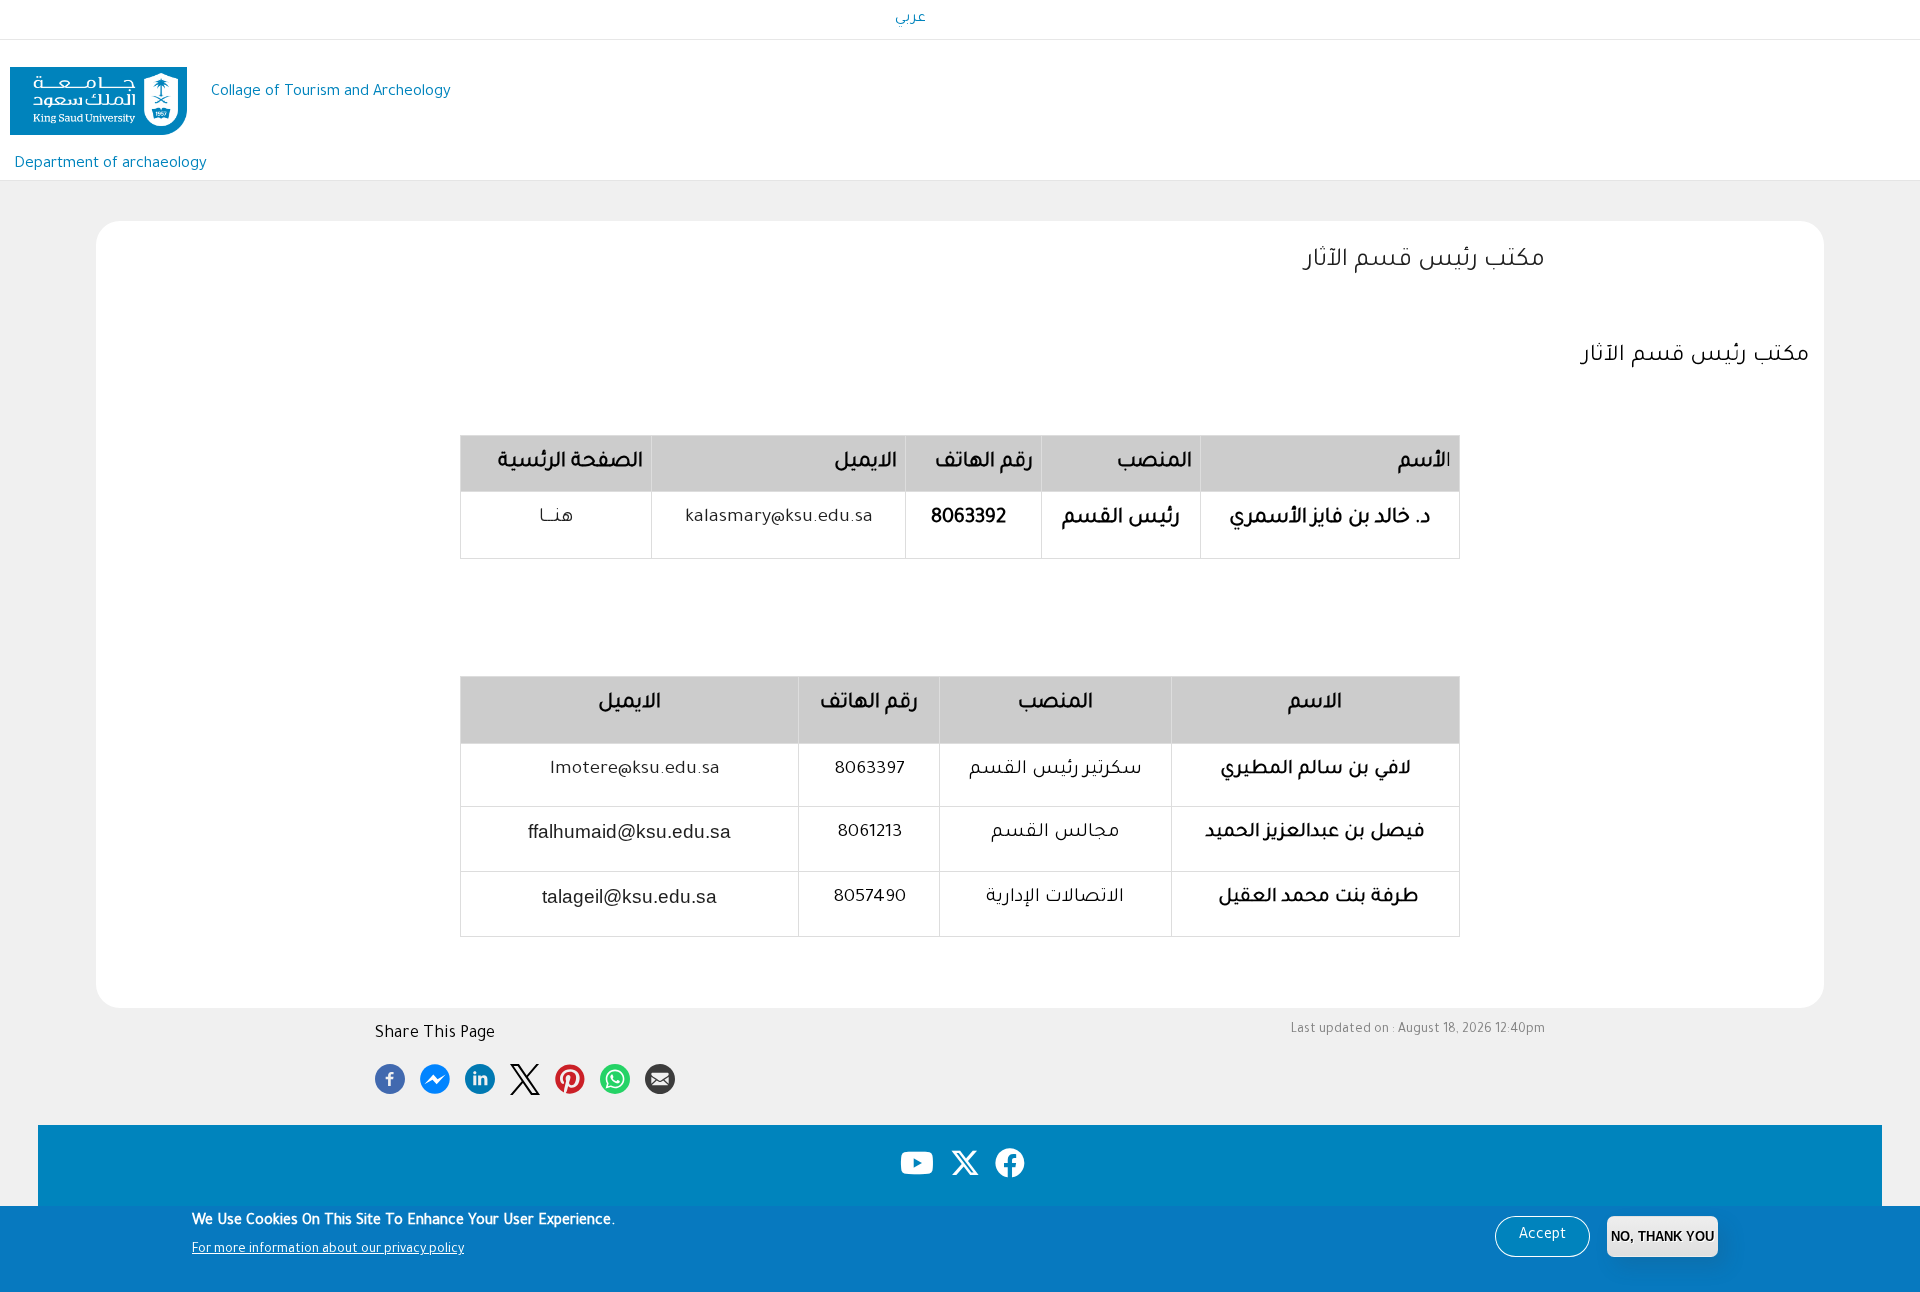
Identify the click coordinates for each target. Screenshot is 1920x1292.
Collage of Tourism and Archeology (331, 92)
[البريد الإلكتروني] (660, 1076)
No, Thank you (1662, 1236)
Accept (1542, 1236)
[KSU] (98, 93)
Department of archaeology (110, 164)
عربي (910, 19)
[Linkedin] (480, 1076)
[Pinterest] (570, 1076)
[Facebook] (390, 1076)
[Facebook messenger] (435, 1076)
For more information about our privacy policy (328, 1250)
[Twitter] (525, 1076)
